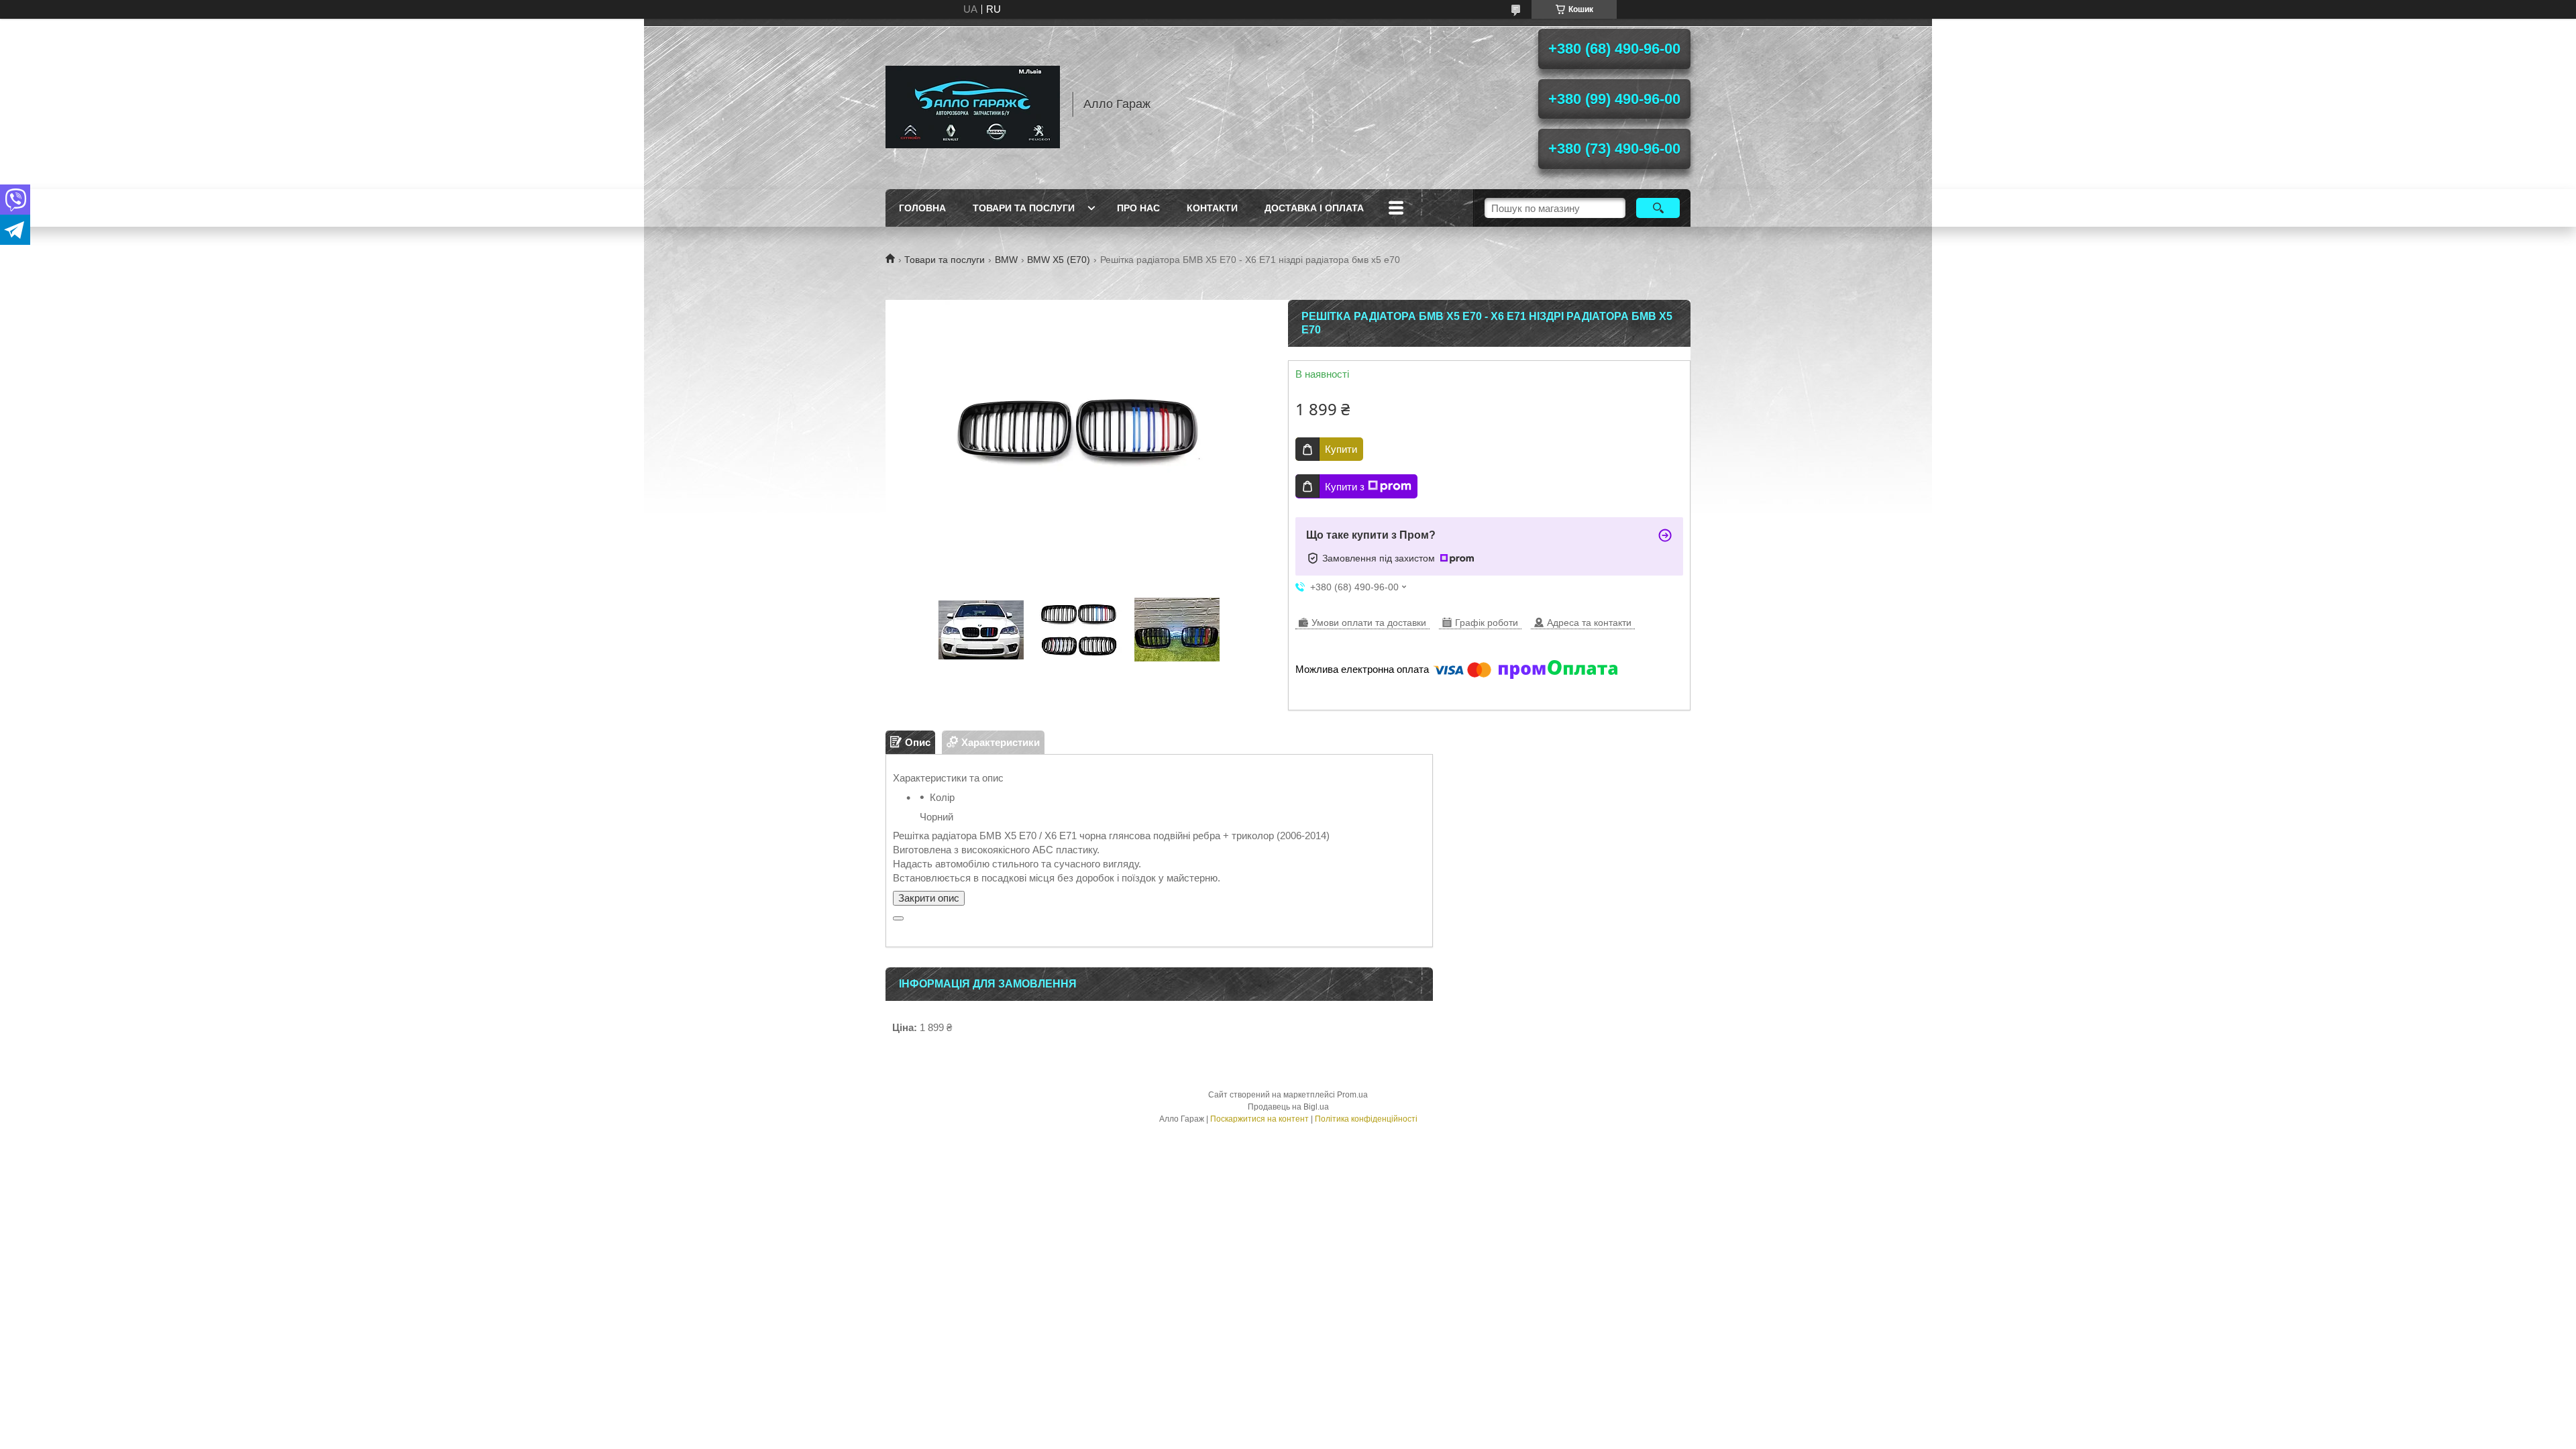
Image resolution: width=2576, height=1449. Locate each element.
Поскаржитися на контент (1259, 1119)
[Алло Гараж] (973, 104)
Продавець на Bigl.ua (1288, 1107)
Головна (922, 208)
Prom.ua (1352, 1095)
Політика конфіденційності (1366, 1119)
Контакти (1212, 208)
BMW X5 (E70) (1059, 260)
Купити (1341, 449)
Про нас (1138, 208)
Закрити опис (929, 898)
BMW (1006, 260)
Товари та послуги (1024, 208)
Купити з (1345, 487)
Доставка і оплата (1314, 208)
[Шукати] (1658, 208)
